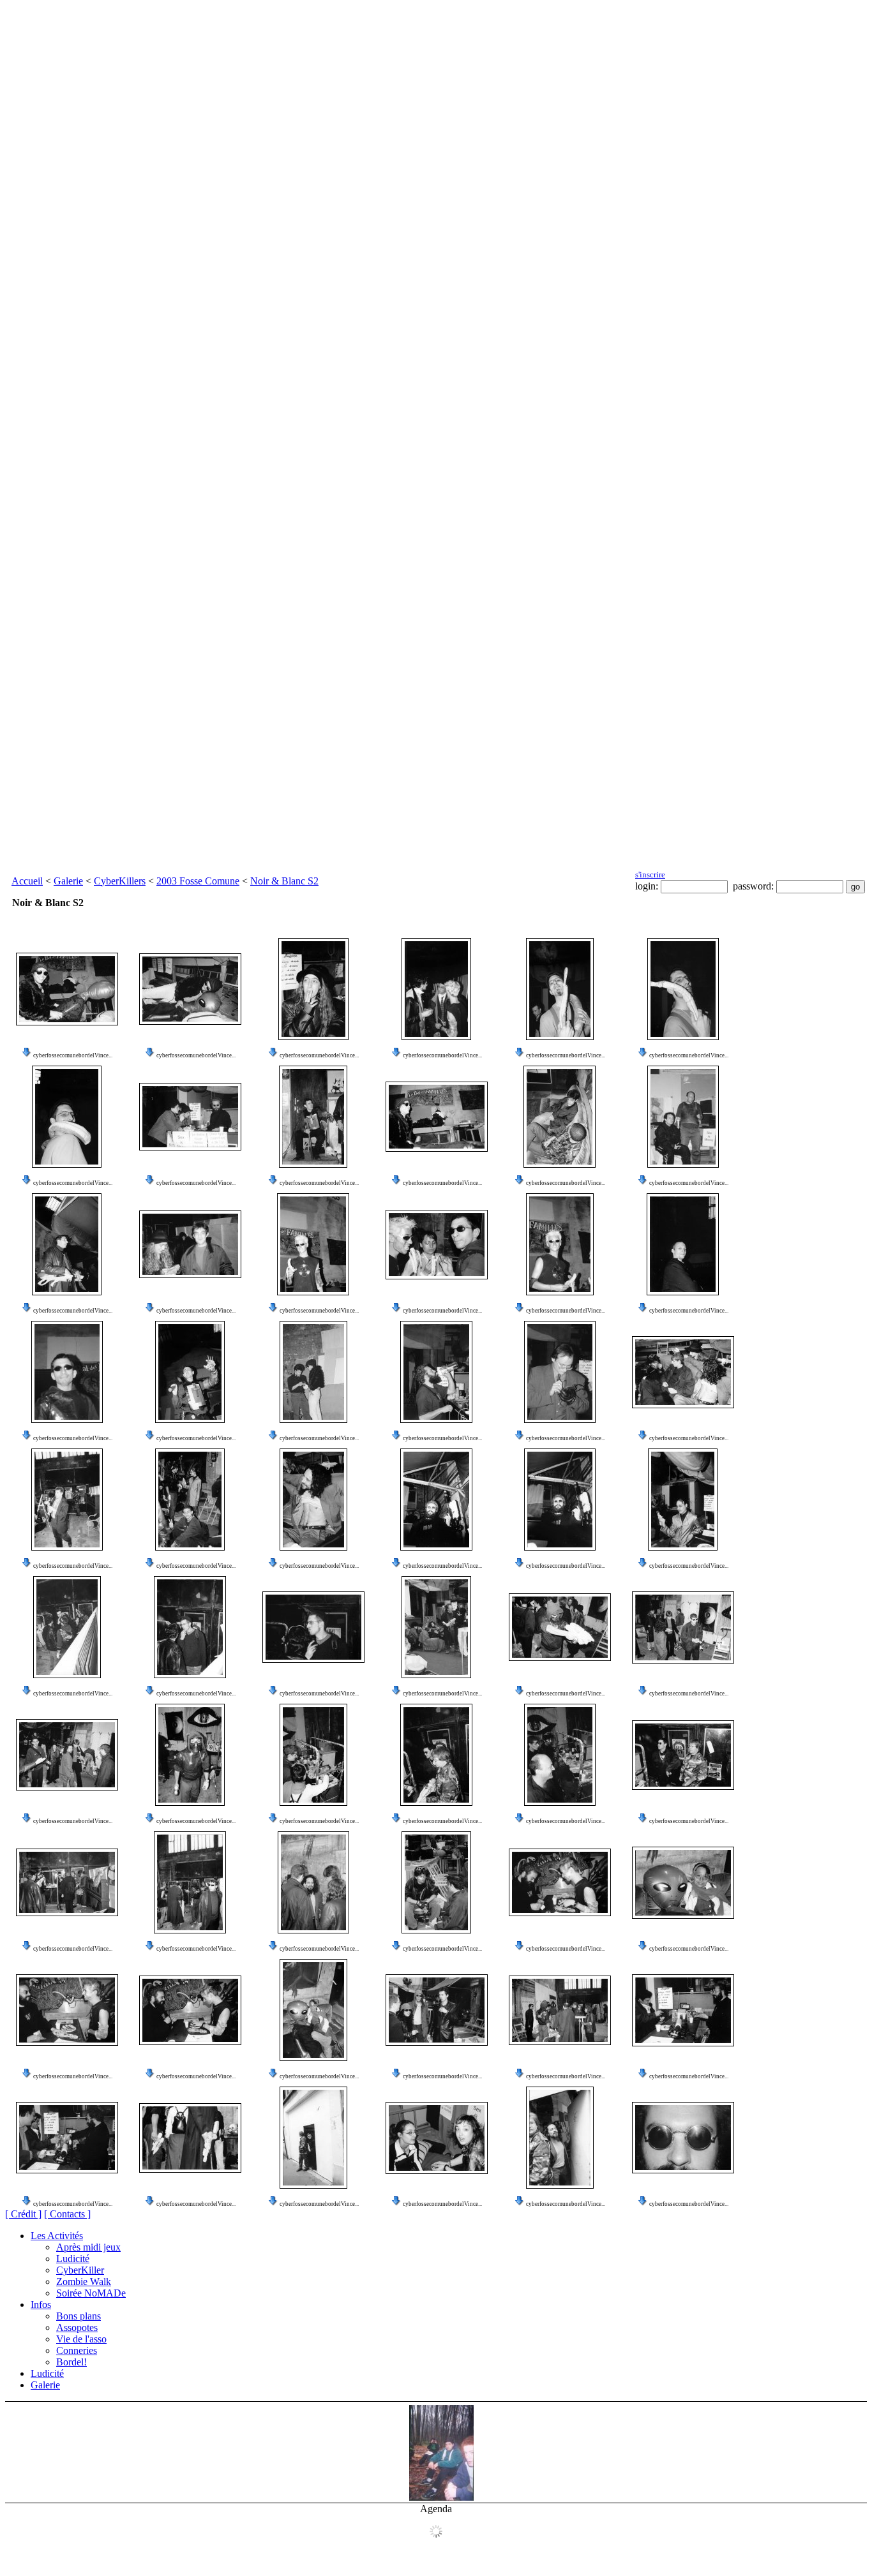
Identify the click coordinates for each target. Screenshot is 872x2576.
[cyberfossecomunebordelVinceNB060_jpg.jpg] (437, 2138)
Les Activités (57, 2236)
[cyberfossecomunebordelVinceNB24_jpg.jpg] (436, 1372)
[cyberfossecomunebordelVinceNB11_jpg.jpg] (190, 1117)
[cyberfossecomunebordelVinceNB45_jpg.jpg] (67, 1882)
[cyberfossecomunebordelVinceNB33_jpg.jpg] (67, 1627)
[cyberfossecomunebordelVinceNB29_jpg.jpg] (313, 1500)
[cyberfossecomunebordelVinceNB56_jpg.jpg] (683, 2010)
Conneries (77, 2350)
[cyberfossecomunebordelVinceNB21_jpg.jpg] (67, 1372)
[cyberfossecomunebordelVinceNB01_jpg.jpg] (437, 1117)
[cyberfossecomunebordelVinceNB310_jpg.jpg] (683, 2138)
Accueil (27, 881)
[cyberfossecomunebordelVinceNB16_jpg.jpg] (313, 1244)
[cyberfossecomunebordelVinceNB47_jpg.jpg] (313, 1882)
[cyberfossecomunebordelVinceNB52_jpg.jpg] (190, 2010)
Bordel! (71, 2362)
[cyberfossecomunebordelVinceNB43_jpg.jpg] (560, 1755)
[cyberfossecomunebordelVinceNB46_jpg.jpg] (190, 1882)
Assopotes (77, 2327)
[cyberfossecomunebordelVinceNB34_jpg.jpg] (190, 1627)
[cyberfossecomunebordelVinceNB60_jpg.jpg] (560, 2138)
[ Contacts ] (67, 2214)
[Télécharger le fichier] (27, 1055)
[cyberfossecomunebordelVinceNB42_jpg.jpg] (436, 1755)
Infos (41, 2304)
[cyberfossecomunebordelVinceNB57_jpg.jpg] (67, 2138)
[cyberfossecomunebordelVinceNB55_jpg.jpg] (560, 2010)
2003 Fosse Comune (198, 881)
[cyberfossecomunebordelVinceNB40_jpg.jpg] (190, 1755)
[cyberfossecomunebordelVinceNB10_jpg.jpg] (67, 1117)
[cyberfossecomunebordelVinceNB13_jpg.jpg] (683, 1117)
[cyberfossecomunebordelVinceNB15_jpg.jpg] (190, 1244)
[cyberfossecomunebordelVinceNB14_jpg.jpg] (67, 1244)
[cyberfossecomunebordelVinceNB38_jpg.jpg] (683, 1627)
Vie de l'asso (81, 2339)
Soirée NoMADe (91, 2293)
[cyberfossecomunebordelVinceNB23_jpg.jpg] (313, 1372)
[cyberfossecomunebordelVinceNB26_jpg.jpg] (683, 1372)
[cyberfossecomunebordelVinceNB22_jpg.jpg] (190, 1372)
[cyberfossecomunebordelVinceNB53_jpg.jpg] (313, 2010)
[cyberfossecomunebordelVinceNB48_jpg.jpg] (436, 1882)
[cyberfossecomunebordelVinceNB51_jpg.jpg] (67, 2010)
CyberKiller (80, 2270)
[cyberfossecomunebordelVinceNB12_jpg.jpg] (560, 1117)
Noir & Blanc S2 (284, 881)
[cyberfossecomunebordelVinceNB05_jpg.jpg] (313, 989)
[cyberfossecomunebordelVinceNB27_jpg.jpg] (67, 1500)
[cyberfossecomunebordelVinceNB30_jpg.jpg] (436, 1500)
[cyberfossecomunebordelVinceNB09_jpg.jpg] (683, 989)
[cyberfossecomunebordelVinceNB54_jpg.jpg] (437, 2010)
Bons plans (79, 2316)
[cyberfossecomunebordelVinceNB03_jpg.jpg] (67, 989)
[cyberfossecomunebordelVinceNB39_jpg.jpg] (67, 1755)
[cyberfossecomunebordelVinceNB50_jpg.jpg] (683, 1883)
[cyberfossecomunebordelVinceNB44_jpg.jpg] (683, 1755)
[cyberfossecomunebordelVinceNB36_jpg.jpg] (436, 1627)
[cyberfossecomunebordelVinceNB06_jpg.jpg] (436, 989)
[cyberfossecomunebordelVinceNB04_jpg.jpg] (190, 989)
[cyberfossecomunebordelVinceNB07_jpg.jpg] (560, 989)
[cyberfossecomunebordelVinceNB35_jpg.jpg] (313, 1627)
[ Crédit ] (23, 2214)
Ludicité (73, 2259)
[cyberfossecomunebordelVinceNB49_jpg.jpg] (560, 1882)
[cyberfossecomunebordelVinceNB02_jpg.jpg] (313, 1117)
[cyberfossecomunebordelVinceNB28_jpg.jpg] (190, 1500)
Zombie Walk (84, 2282)
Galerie (68, 881)
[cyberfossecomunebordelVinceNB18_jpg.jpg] (437, 1245)
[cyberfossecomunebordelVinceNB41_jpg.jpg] (313, 1755)
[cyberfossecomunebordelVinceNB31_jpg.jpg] (560, 1500)
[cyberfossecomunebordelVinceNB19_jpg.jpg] (560, 1244)
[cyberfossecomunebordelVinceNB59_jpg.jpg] (313, 2138)
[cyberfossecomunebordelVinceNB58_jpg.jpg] (190, 2138)
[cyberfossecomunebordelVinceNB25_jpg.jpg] (560, 1372)
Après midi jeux (88, 2247)
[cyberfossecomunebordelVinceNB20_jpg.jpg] (683, 1244)
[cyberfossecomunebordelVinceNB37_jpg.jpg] (560, 1627)
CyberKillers (120, 881)
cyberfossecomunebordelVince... (73, 1055)
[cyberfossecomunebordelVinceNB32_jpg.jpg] (683, 1500)
